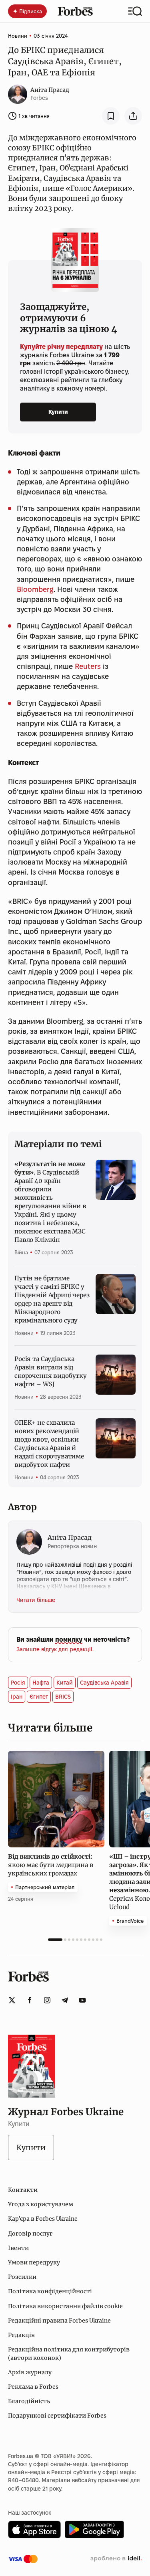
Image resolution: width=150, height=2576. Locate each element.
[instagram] (47, 2000)
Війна (21, 1252)
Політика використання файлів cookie (65, 2306)
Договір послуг (30, 2234)
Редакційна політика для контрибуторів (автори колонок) (69, 2353)
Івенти (18, 2248)
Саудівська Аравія (104, 1683)
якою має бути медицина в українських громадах (51, 1865)
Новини (18, 36)
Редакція (21, 2335)
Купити (58, 412)
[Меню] (135, 11)
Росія (18, 1683)
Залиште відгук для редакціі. (55, 1649)
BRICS (63, 1697)
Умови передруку (34, 2262)
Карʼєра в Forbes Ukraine (43, 2219)
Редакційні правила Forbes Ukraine (59, 2321)
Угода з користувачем (41, 2204)
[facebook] (30, 2000)
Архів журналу (30, 2372)
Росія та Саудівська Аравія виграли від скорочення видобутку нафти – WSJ (51, 1371)
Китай (65, 1683)
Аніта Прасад (50, 90)
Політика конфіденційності (50, 2291)
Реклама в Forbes (33, 2387)
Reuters (88, 666)
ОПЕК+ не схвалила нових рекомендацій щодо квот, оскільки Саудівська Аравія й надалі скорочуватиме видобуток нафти (49, 1444)
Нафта (41, 1683)
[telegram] (65, 2000)
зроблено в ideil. (116, 2559)
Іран (17, 1697)
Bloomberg (35, 589)
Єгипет (39, 1697)
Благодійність (29, 2401)
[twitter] (12, 2000)
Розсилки (22, 2277)
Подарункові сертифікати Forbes (57, 2416)
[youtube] (82, 2000)
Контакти (23, 2190)
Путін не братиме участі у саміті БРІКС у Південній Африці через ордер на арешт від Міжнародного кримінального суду (52, 1299)
